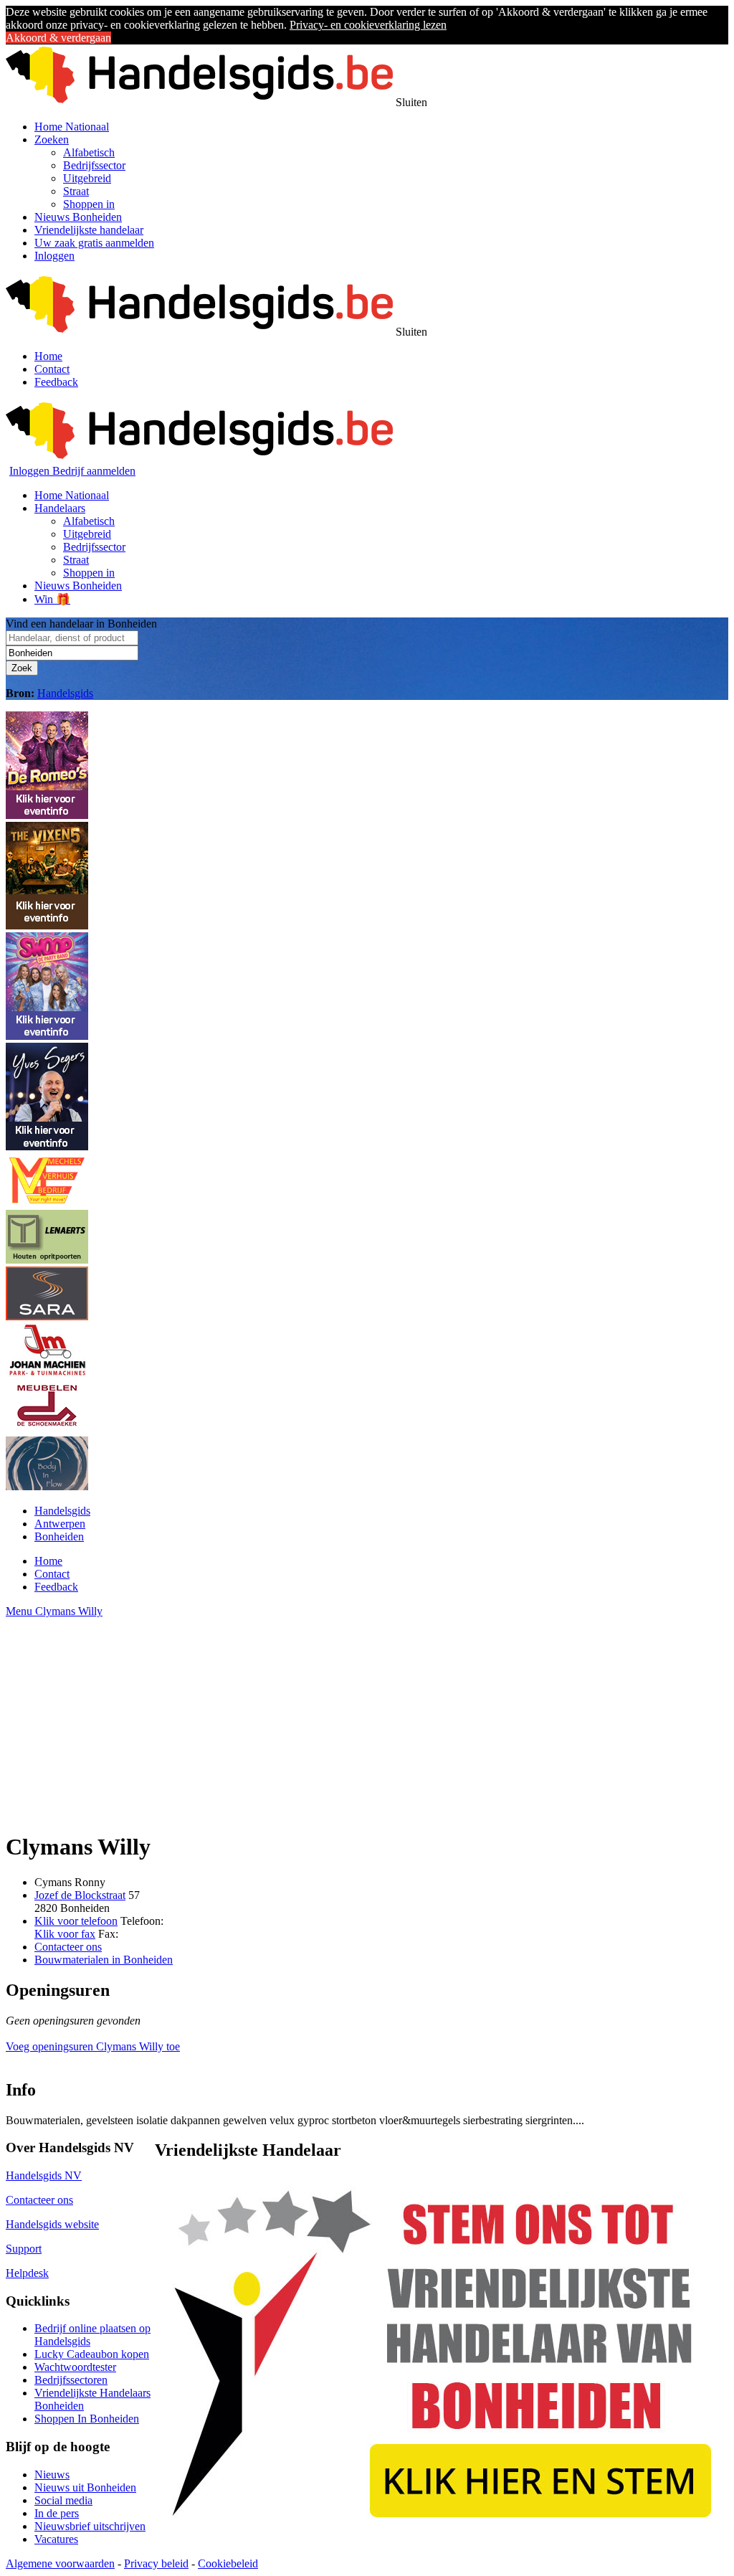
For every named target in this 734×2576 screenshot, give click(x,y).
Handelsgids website (52, 2224)
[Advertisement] (367, 1718)
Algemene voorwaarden (60, 2563)
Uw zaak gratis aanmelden (94, 243)
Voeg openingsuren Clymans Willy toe (93, 2046)
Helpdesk (27, 2273)
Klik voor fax (65, 1934)
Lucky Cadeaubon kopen (92, 2354)
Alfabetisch (89, 152)
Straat (76, 191)
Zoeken (52, 139)
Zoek (22, 668)
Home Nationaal (72, 127)
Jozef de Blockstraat (80, 1895)
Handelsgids (65, 693)
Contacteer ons (68, 1947)
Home (48, 356)
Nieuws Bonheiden (78, 217)
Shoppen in (89, 204)
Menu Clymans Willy (54, 1611)
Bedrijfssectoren (71, 2380)
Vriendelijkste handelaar (89, 230)
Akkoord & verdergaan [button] (58, 38)
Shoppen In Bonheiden (87, 2419)
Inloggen (54, 256)
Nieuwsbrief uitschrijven (90, 2526)
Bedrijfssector (94, 165)
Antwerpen (60, 1524)
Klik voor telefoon (76, 1921)
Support (24, 2249)
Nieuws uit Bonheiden (85, 2487)
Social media (63, 2500)
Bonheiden (59, 1536)
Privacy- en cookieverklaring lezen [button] (368, 25)
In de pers (57, 2513)
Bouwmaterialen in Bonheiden (104, 1960)
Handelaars (60, 508)
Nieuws (52, 2475)
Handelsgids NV (44, 2175)
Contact (52, 369)
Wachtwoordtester (75, 2367)
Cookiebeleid (228, 2563)
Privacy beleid (156, 2563)
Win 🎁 (52, 599)
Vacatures (56, 2539)
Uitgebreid (87, 178)
